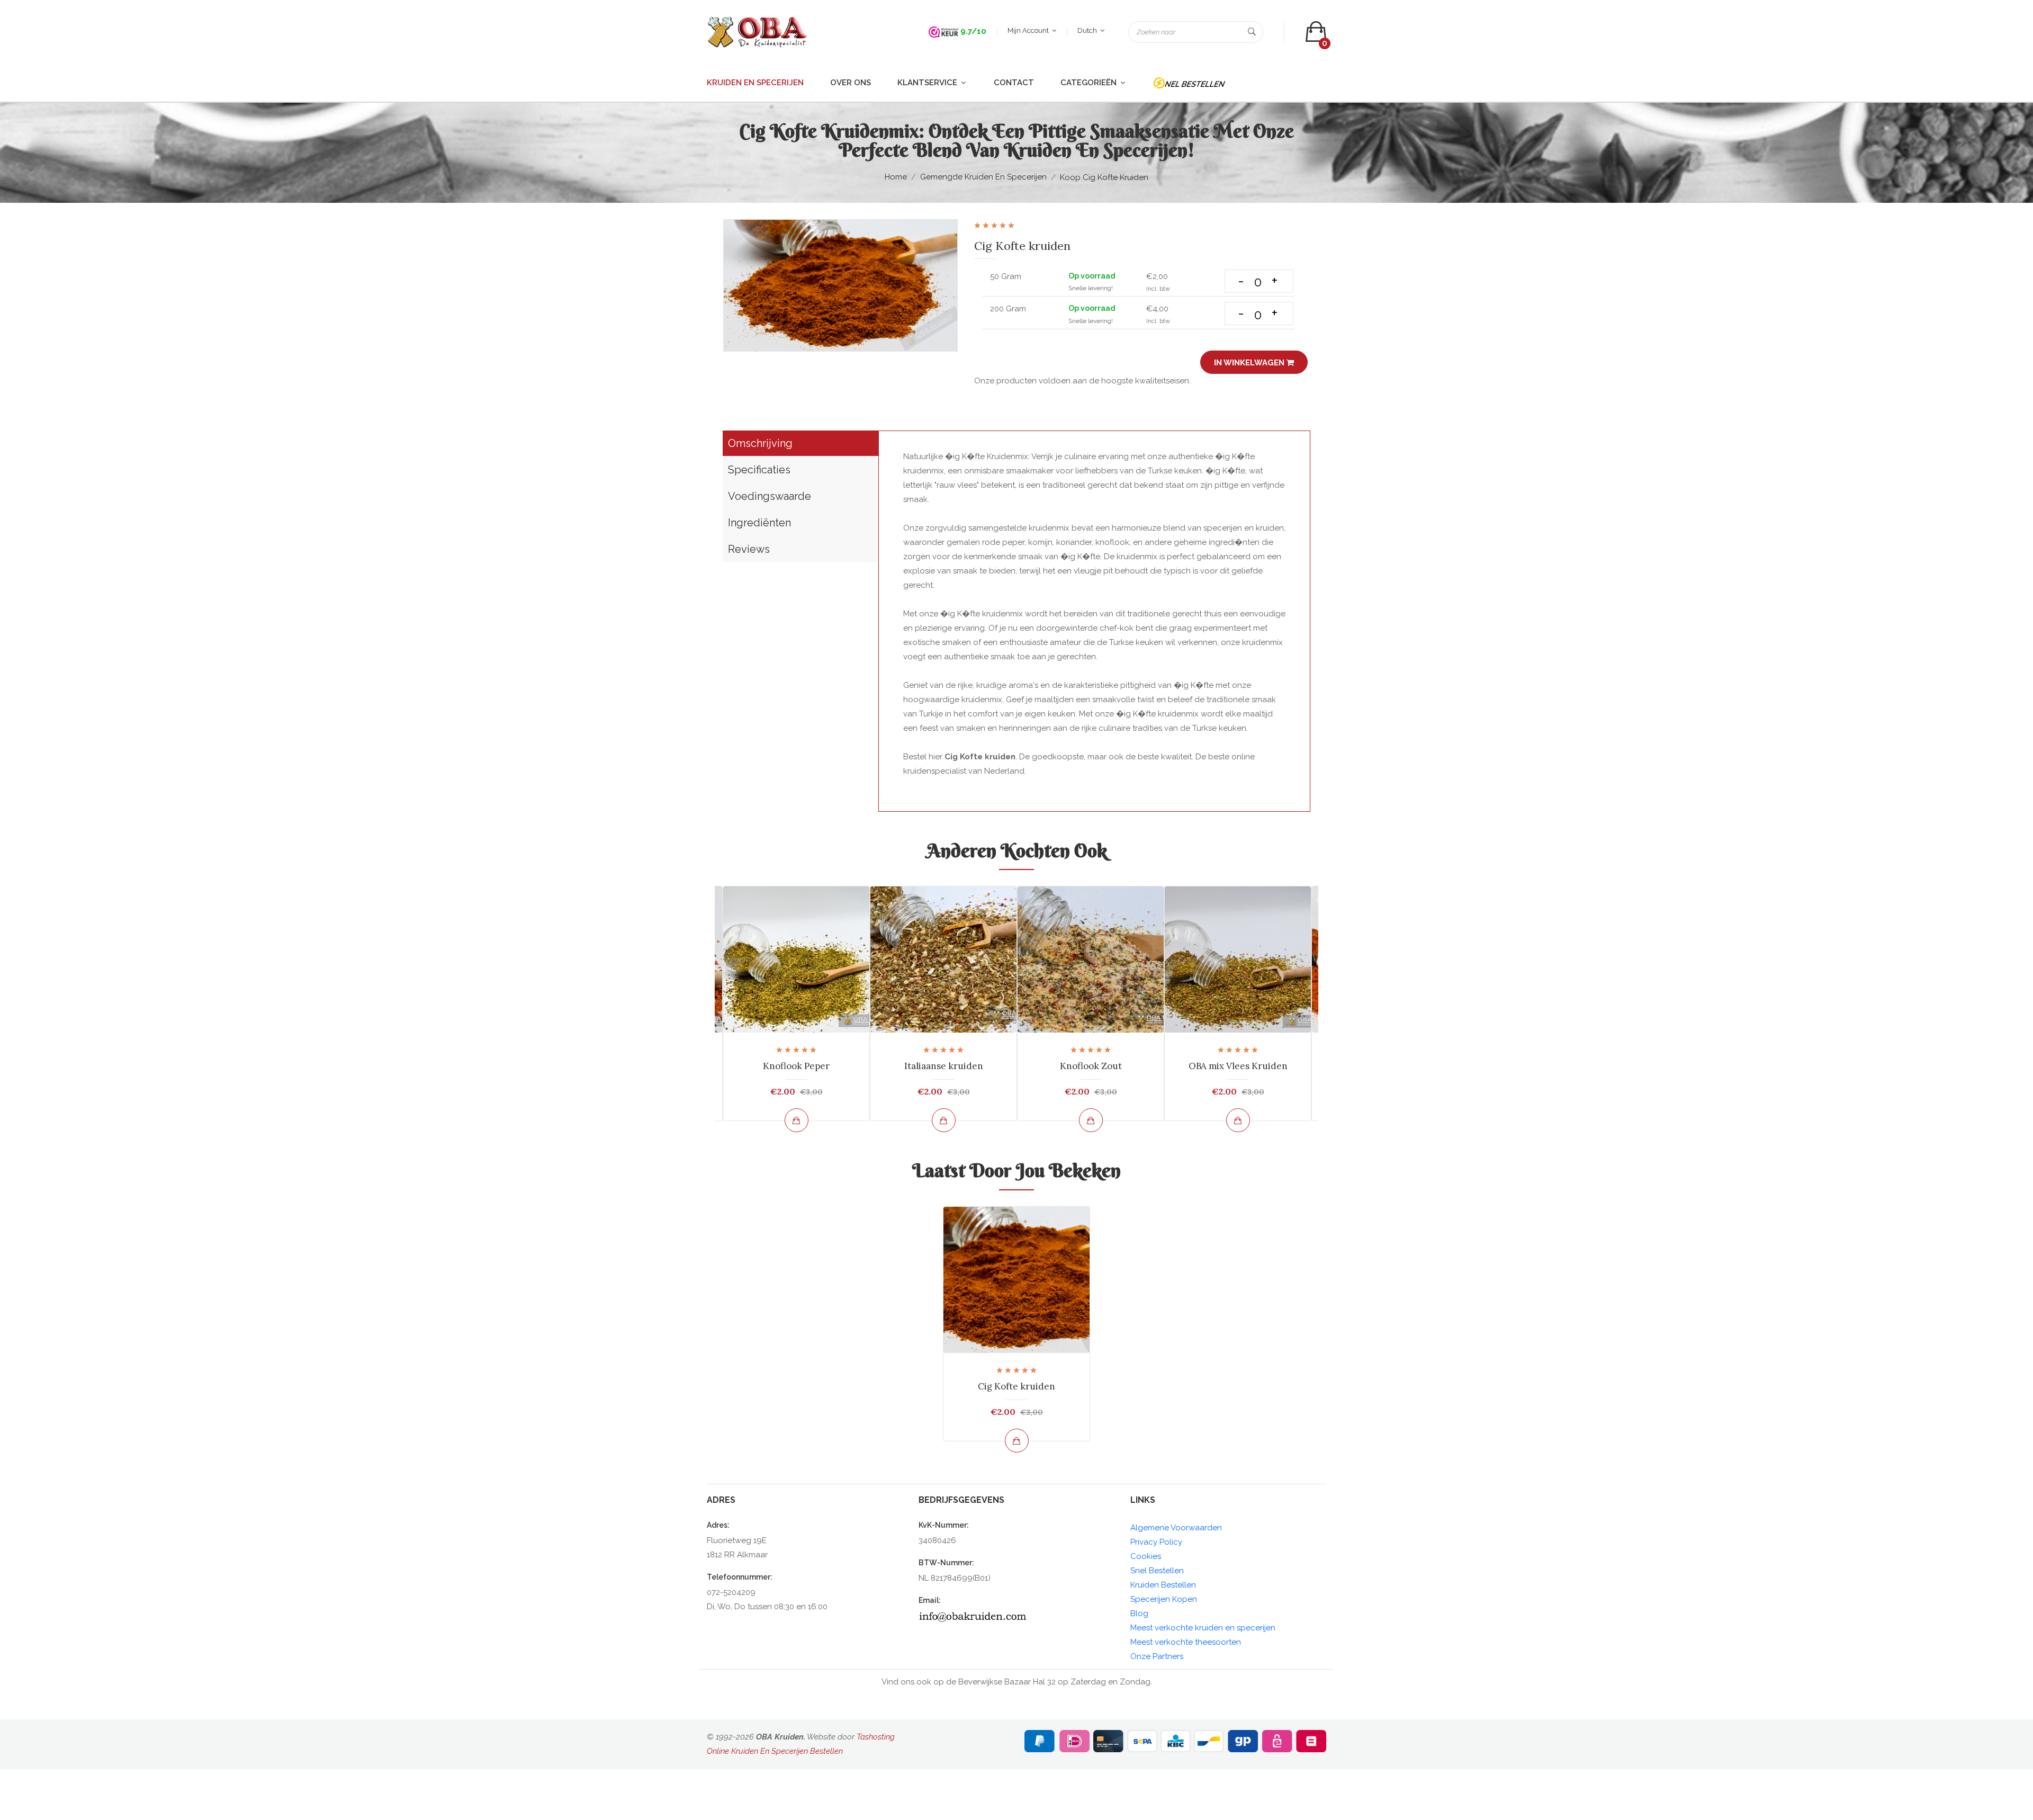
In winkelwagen (1250, 363)
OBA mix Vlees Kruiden (1238, 1066)
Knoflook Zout (1091, 1066)
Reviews (749, 549)
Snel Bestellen (1157, 1571)
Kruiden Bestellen (1163, 1585)
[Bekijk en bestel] (797, 1120)
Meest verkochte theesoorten (1186, 1642)
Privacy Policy (1156, 1542)
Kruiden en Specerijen (755, 83)
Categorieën (1090, 83)
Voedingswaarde (770, 496)
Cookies (1146, 1556)
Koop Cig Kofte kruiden (1104, 177)
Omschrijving (760, 443)
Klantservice (928, 83)
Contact (1014, 83)
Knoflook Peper (796, 1066)
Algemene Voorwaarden (1176, 1528)
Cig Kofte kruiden (1016, 1386)
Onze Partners (1157, 1656)
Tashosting (876, 1737)
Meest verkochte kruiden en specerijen (1203, 1628)
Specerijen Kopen (1164, 1599)
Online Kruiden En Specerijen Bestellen (775, 1751)
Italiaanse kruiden (944, 1066)
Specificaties (759, 470)
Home (896, 177)
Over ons (851, 83)
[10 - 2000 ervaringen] (943, 31)
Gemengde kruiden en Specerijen (983, 177)
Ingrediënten (759, 523)
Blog (1139, 1613)
